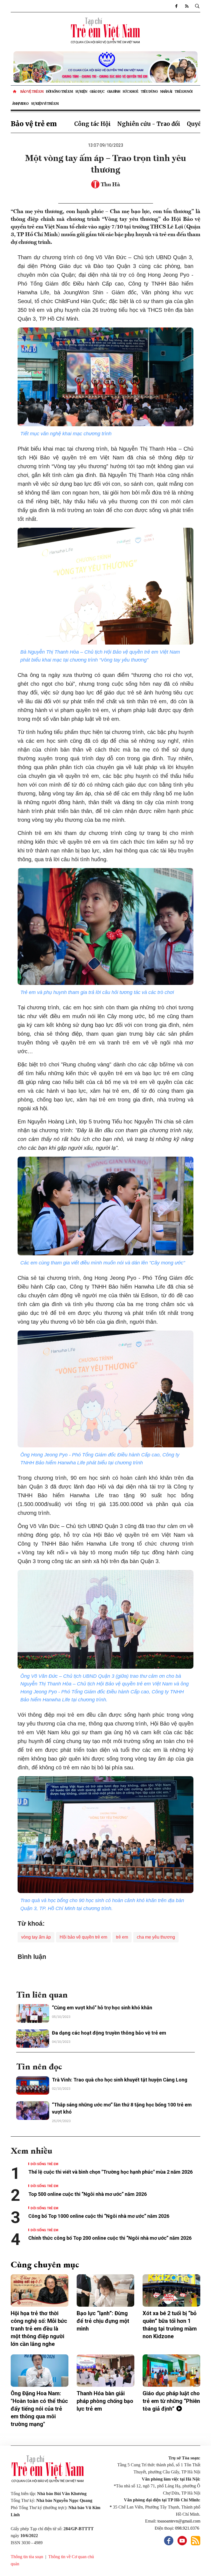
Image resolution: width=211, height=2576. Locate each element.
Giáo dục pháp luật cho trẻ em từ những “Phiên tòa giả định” (171, 2401)
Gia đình (113, 91)
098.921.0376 (188, 2528)
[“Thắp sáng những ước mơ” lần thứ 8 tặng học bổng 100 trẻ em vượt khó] (33, 2111)
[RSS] (187, 6)
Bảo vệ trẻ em (32, 91)
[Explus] (105, 1973)
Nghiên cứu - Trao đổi (149, 124)
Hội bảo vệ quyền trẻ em (83, 1937)
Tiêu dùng (149, 91)
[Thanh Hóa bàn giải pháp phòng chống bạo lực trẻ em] (105, 2371)
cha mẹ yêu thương (156, 1937)
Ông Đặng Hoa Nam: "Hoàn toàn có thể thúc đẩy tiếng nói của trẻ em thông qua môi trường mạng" (39, 2409)
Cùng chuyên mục (45, 2264)
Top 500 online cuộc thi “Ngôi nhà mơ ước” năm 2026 (88, 2194)
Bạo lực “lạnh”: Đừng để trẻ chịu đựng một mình (103, 2321)
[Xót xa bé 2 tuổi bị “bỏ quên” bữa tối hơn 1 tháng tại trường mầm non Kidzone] (171, 2290)
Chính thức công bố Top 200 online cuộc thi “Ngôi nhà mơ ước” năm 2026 (110, 2238)
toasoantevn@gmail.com (179, 2521)
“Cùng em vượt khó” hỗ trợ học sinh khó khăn (102, 2008)
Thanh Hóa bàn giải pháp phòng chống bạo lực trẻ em (105, 2401)
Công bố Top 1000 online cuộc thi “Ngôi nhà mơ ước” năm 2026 (99, 2216)
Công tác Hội (92, 124)
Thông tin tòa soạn (27, 2557)
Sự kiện (81, 91)
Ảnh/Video (20, 104)
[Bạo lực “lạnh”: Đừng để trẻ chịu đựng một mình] (105, 2290)
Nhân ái (166, 91)
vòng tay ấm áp (36, 1937)
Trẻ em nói (183, 91)
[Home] (15, 92)
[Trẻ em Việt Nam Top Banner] (105, 67)
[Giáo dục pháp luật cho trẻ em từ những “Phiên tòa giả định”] (171, 2371)
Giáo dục (97, 91)
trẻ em (122, 1937)
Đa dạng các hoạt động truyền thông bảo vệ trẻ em (109, 2033)
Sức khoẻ (130, 91)
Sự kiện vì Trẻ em (45, 104)
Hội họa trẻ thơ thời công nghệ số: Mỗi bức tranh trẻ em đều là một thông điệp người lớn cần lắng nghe (39, 2329)
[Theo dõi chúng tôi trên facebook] (176, 6)
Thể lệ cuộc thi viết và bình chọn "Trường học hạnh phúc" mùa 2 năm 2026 (110, 2172)
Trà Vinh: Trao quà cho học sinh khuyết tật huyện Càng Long (120, 2080)
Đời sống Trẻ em (59, 91)
